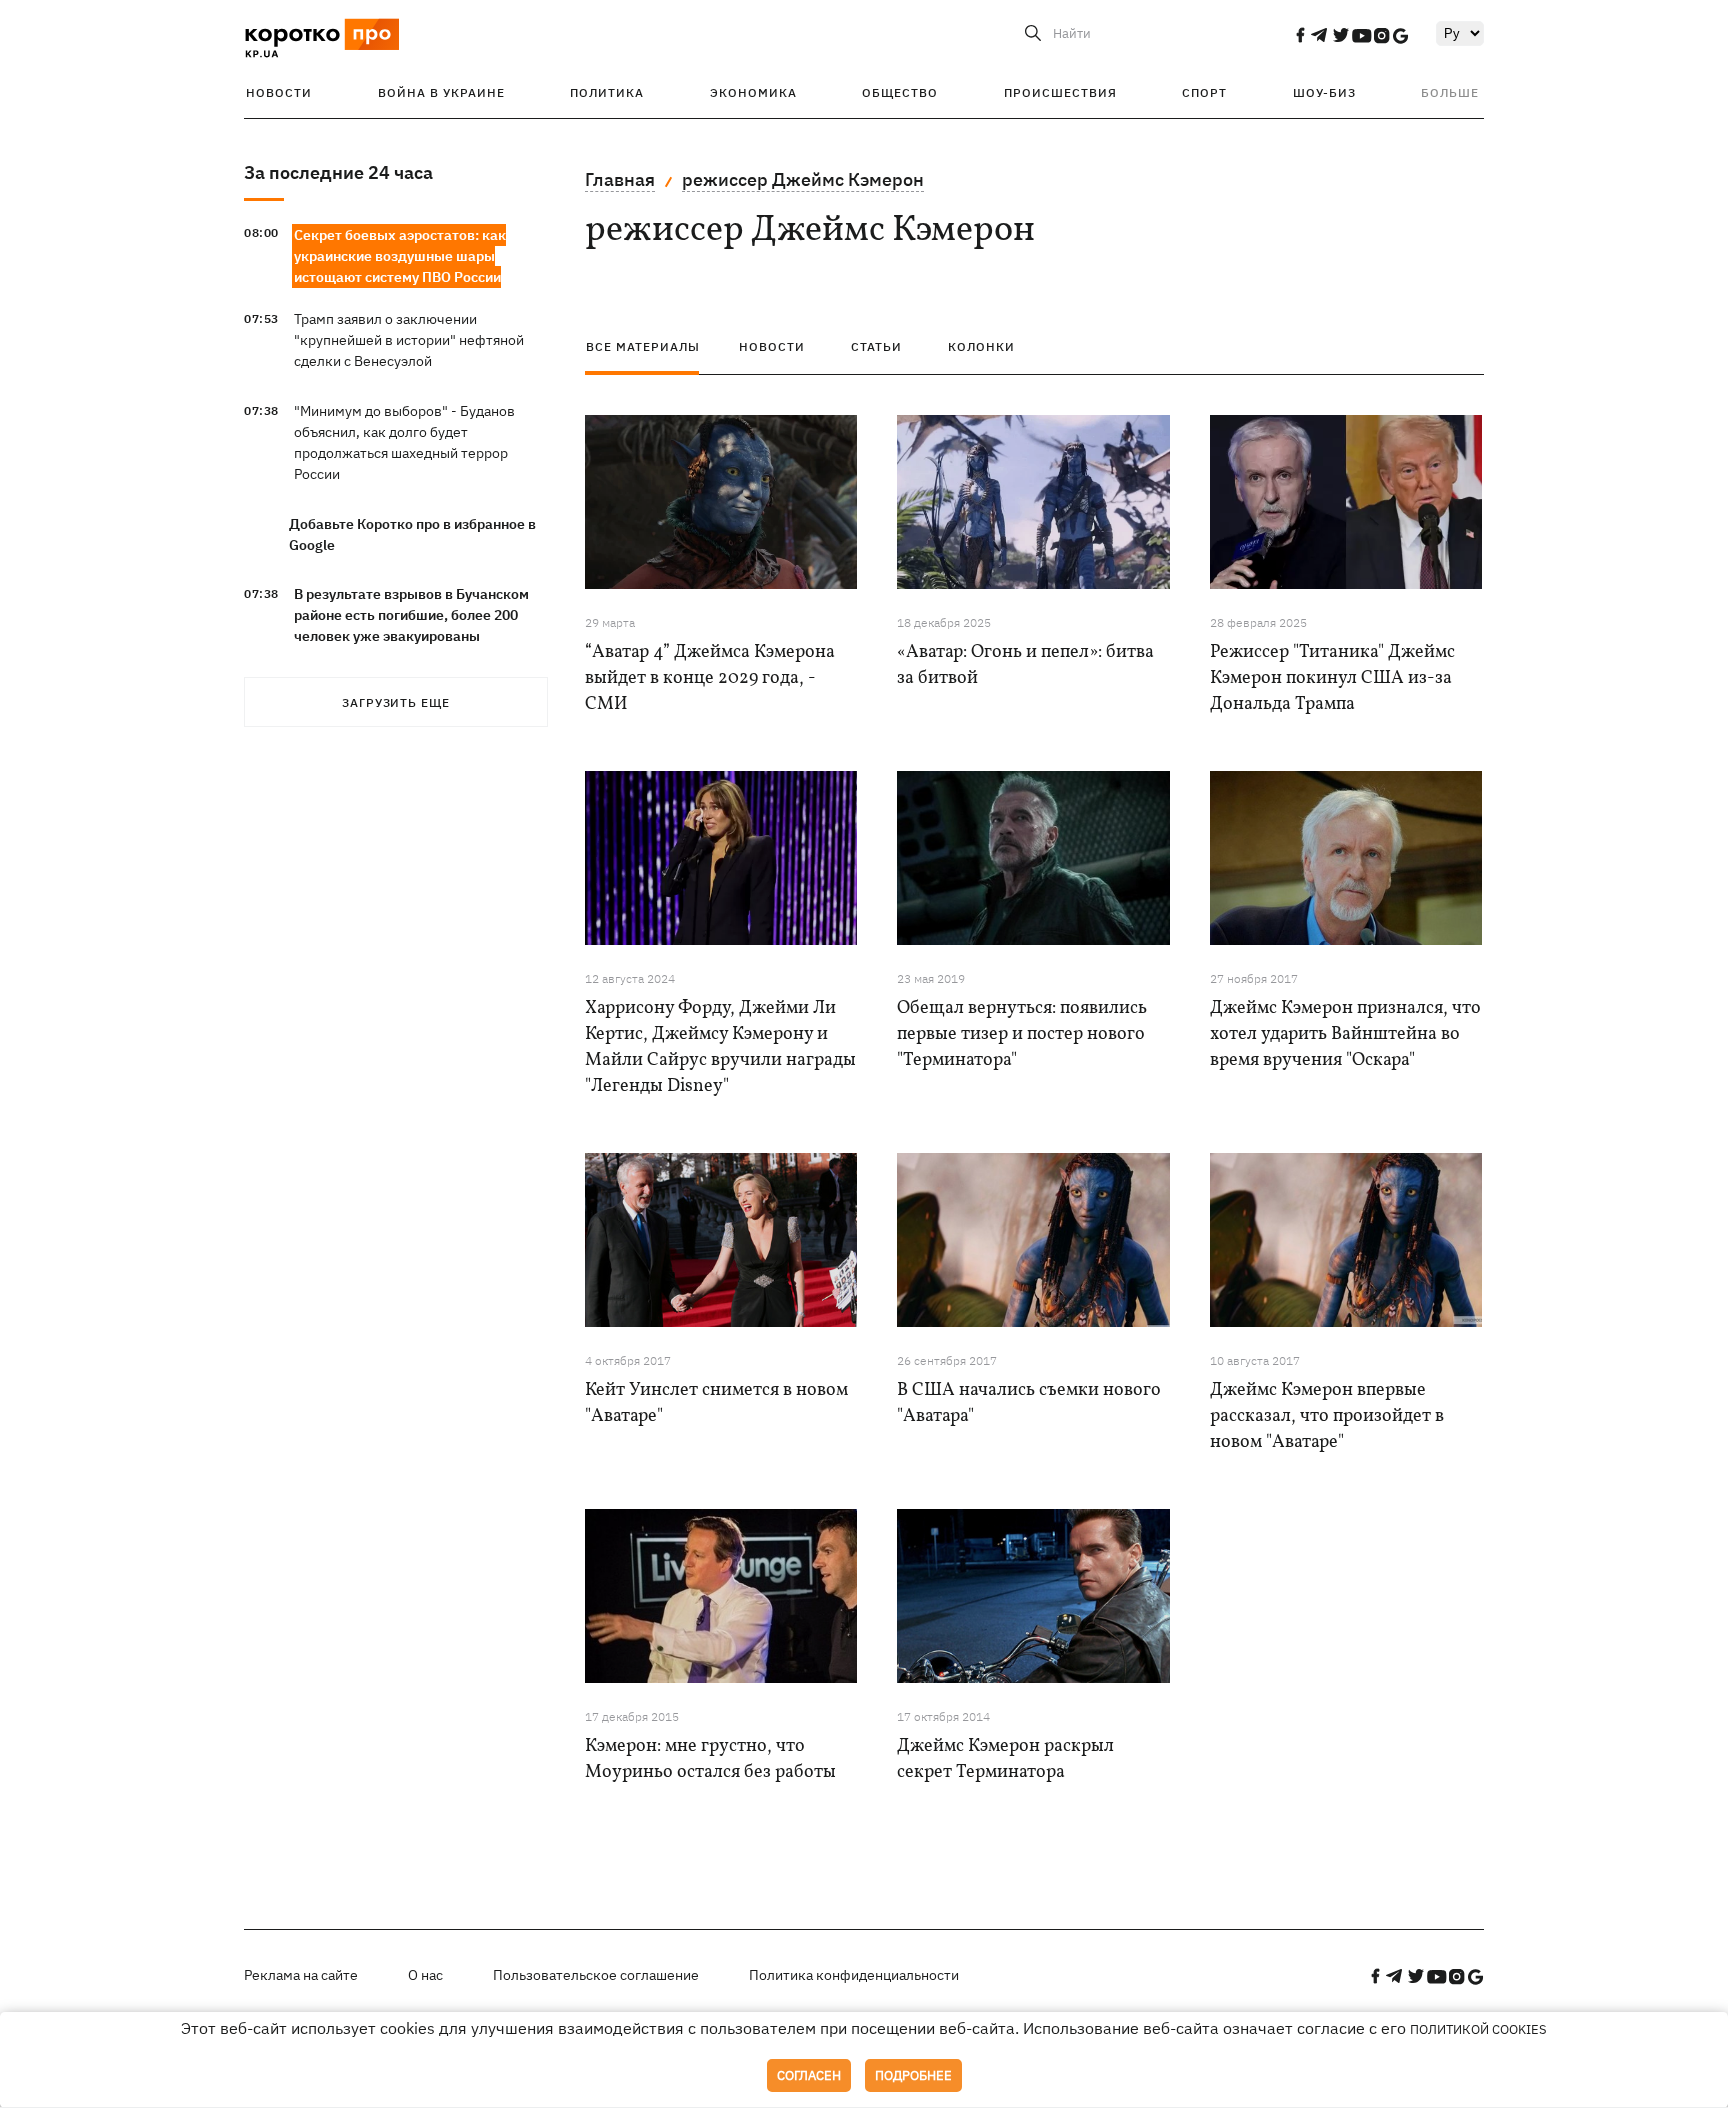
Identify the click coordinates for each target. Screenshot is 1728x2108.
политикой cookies (1478, 2029)
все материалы (643, 346)
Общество (900, 92)
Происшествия (1060, 92)
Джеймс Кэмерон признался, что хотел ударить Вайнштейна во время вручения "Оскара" (1345, 1034)
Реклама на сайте (301, 1975)
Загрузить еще (396, 702)
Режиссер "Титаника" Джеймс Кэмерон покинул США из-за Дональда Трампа (1332, 678)
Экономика (753, 92)
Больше (1450, 92)
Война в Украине (441, 92)
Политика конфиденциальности (854, 1975)
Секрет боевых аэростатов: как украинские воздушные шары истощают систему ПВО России (400, 256)
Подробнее (913, 2075)
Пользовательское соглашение (596, 1975)
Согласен (809, 2075)
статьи (876, 346)
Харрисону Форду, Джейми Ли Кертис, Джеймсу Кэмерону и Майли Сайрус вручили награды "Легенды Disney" (720, 1047)
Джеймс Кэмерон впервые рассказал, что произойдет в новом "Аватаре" (1327, 1416)
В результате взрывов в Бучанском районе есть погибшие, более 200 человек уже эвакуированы (411, 615)
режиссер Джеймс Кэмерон (803, 179)
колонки (981, 346)
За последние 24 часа (338, 172)
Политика (607, 92)
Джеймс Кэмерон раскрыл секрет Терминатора (1005, 1759)
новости (772, 346)
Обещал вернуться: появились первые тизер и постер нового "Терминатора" (1022, 1034)
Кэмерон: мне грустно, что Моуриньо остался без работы (710, 1759)
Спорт (1204, 92)
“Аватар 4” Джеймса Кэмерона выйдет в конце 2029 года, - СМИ (710, 678)
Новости (279, 92)
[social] (1300, 35)
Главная (620, 179)
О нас (425, 1975)
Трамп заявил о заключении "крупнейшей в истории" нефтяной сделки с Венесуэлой (409, 340)
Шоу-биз (1324, 92)
